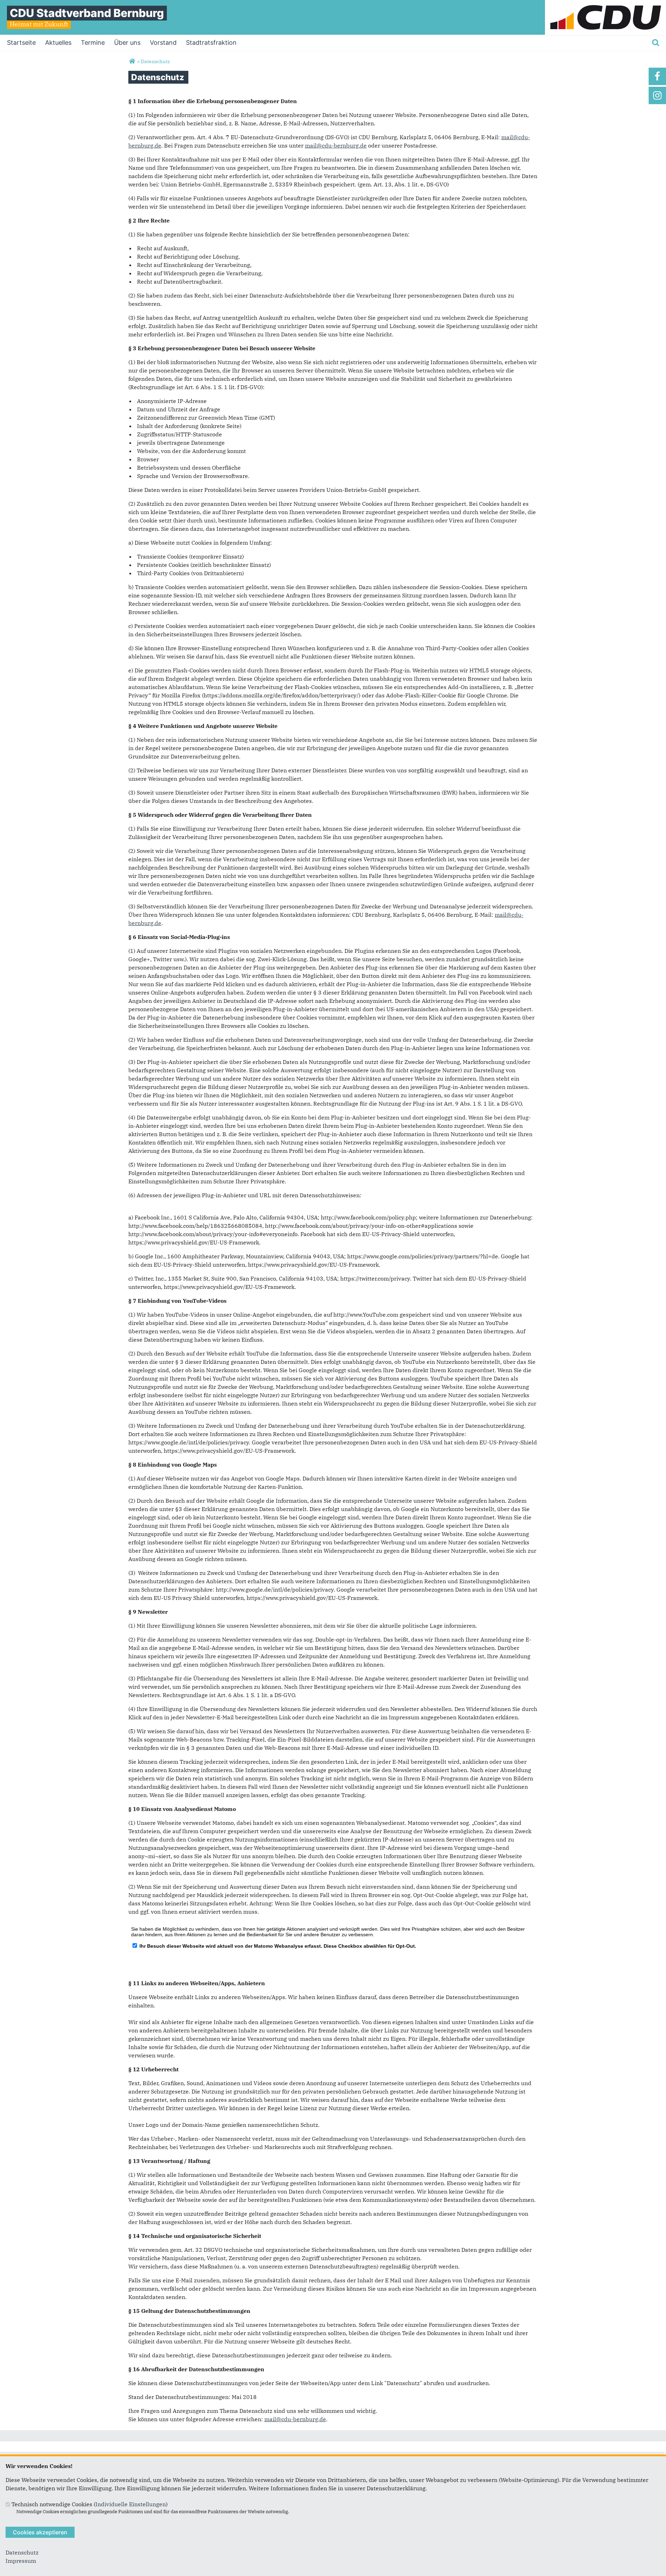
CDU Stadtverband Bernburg (87, 13)
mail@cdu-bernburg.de (336, 145)
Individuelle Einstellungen (131, 2504)
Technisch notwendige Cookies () (89, 2504)
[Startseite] (605, 4)
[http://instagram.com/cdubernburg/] (657, 95)
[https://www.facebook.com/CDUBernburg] (657, 76)
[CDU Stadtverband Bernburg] (132, 61)
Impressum (21, 2561)
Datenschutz (22, 2552)
